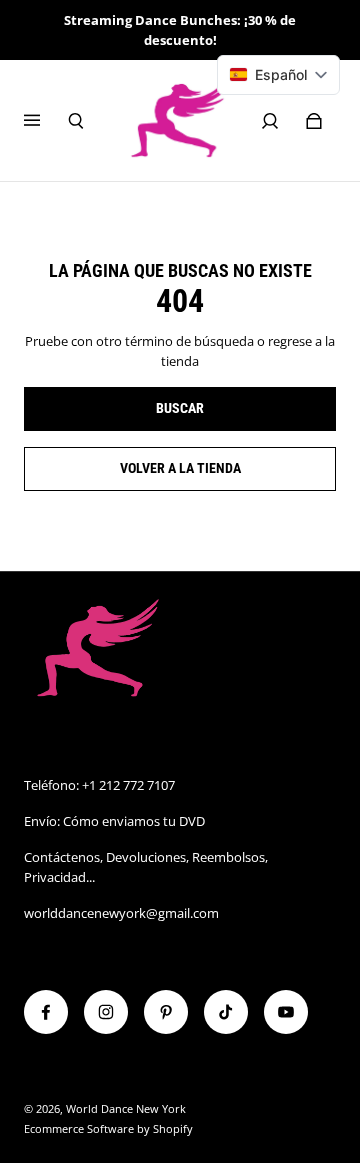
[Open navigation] (46, 121)
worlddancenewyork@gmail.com (121, 913)
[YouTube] (286, 1012)
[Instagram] (106, 1012)
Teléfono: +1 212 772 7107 (99, 785)
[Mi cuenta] (270, 121)
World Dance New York (126, 1109)
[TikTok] (226, 1012)
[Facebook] (46, 1012)
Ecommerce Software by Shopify (108, 1129)
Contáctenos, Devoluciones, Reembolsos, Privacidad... (146, 867)
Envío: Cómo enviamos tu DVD (114, 821)
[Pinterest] (166, 1012)
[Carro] (314, 121)
